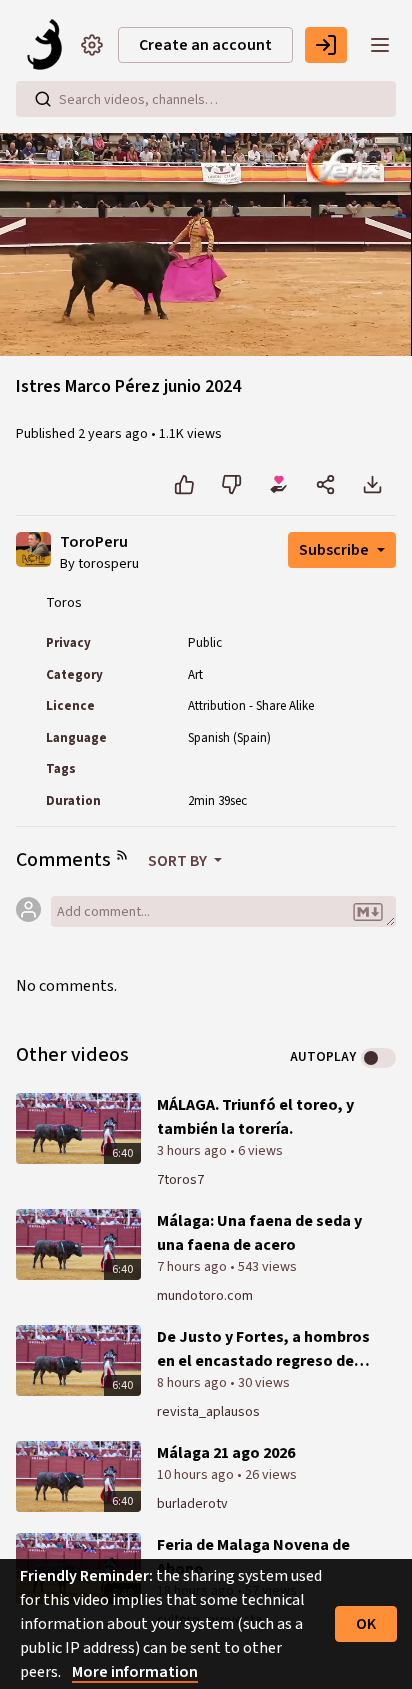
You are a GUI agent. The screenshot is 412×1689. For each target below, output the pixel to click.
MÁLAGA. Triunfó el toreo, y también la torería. (255, 1117)
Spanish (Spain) (229, 738)
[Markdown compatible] (368, 913)
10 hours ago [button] (197, 1475)
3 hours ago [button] (193, 1151)
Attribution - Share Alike (251, 706)
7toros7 (180, 1180)
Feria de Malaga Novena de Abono (253, 1557)
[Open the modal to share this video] (325, 485)
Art (195, 675)
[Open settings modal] (92, 45)
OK (366, 1624)
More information (135, 1672)
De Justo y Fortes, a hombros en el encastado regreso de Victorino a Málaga (263, 1349)
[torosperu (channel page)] (33, 548)
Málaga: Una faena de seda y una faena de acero (259, 1233)
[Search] (43, 99)
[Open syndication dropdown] (122, 855)
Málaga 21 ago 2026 (226, 1453)
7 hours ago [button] (193, 1267)
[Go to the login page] (326, 45)
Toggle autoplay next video (378, 1058)
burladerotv (192, 1504)
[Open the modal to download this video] (372, 485)
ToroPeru (94, 542)
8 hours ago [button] (193, 1383)
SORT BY (179, 861)
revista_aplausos (208, 1412)
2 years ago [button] (114, 434)
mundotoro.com (205, 1296)
